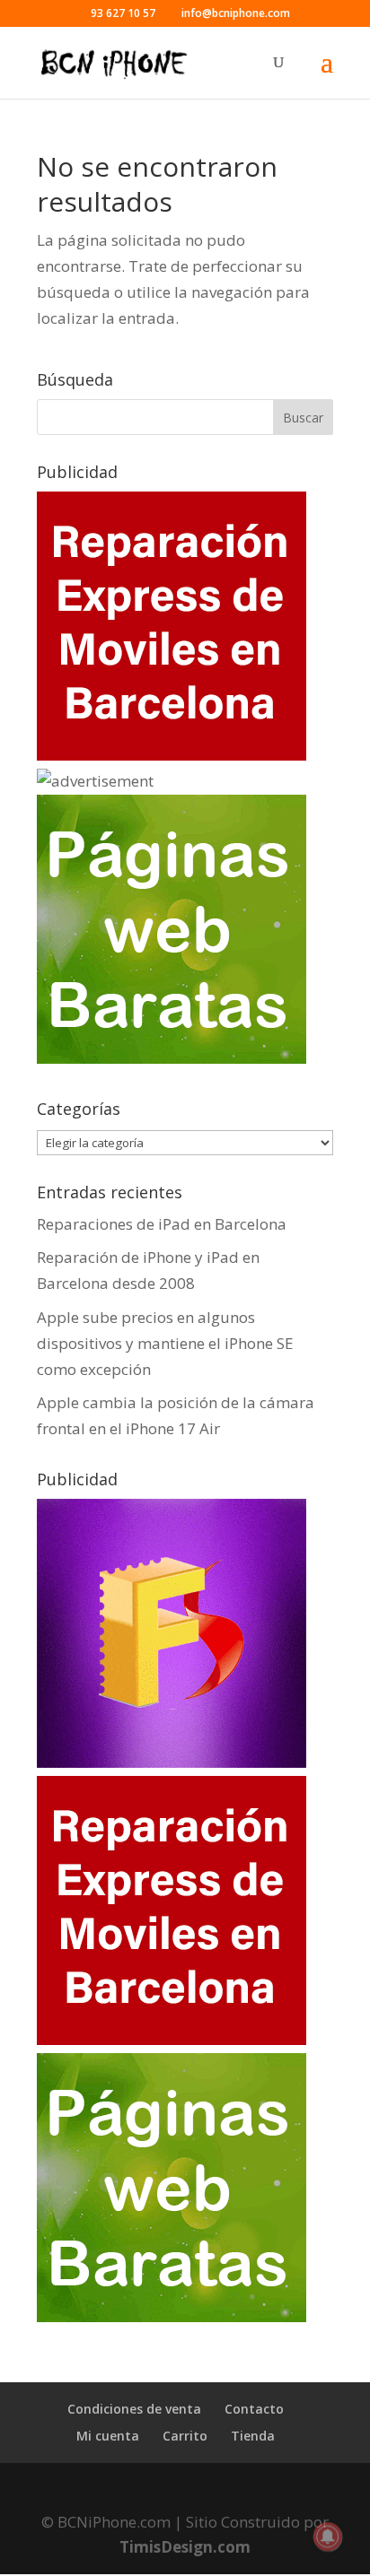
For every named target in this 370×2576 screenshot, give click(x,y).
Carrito (185, 2436)
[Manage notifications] (328, 2537)
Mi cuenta (108, 2436)
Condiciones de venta (134, 2409)
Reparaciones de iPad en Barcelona (162, 1224)
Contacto (254, 2409)
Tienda (253, 2436)
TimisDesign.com (185, 2547)
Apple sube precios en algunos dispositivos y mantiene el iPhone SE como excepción (165, 1343)
